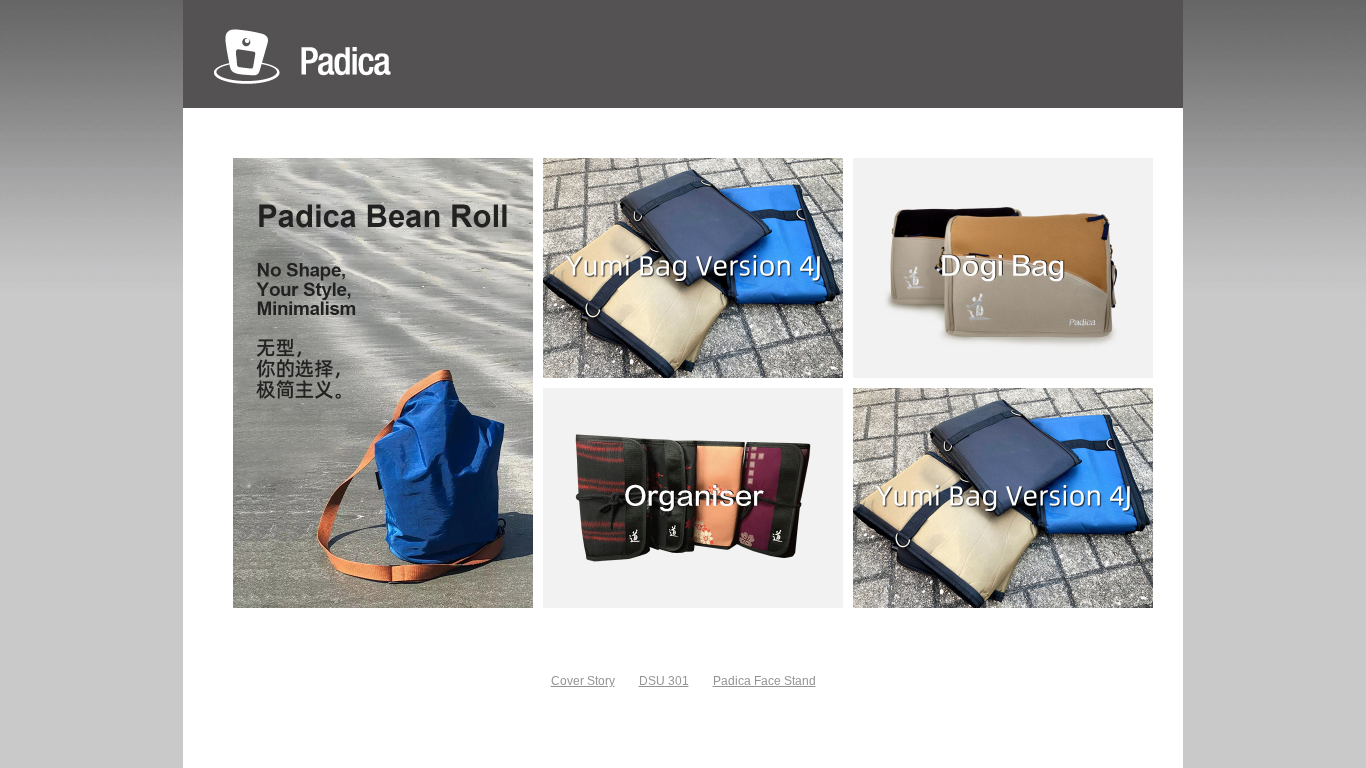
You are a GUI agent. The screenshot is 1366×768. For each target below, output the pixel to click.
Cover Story (583, 681)
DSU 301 (664, 681)
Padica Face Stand (764, 681)
